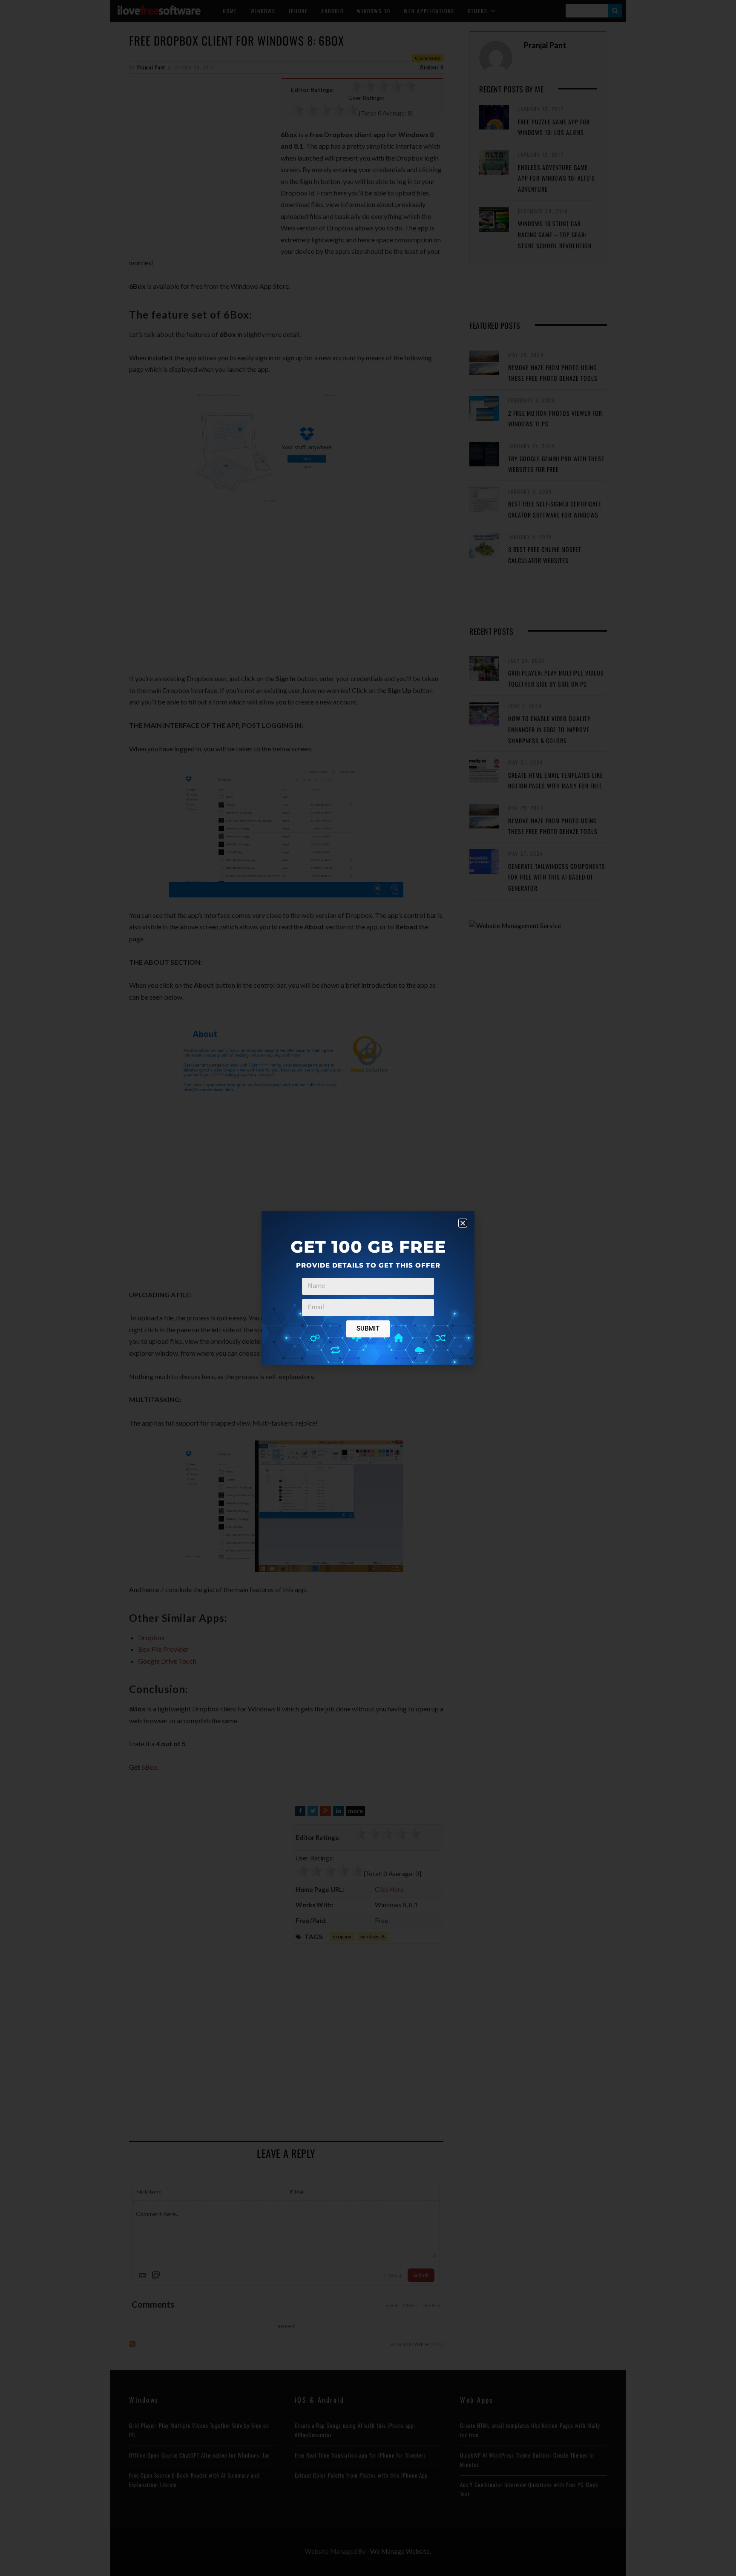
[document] (368, 1288)
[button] (463, 1223)
